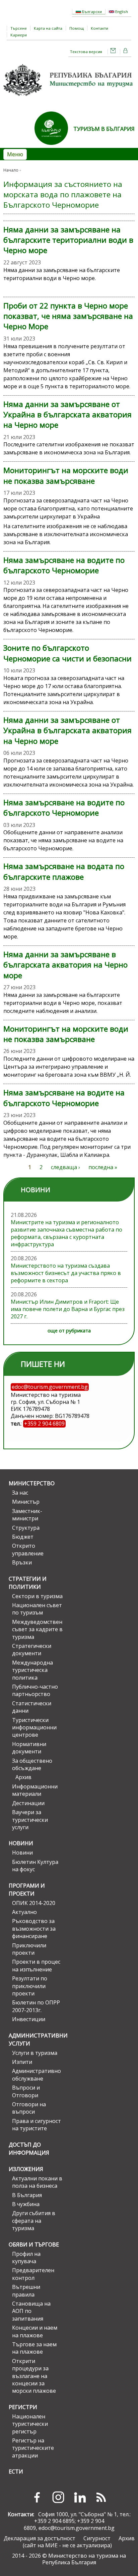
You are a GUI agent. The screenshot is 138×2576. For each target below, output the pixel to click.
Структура (26, 1528)
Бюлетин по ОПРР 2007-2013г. (36, 2006)
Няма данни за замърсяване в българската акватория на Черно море (65, 965)
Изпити (22, 2062)
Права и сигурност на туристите (37, 2125)
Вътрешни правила (26, 2291)
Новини (21, 1843)
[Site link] (54, 147)
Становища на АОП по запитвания (31, 2311)
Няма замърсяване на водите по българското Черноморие (64, 565)
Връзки (22, 1562)
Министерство (32, 1483)
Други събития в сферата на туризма (34, 2221)
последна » (103, 1167)
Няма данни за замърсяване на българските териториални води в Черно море (68, 240)
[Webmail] (113, 52)
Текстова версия (86, 52)
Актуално (24, 1912)
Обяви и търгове (34, 2244)
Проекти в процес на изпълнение (36, 1965)
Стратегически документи (32, 1650)
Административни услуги (36, 2040)
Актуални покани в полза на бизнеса (37, 2182)
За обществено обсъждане (32, 1764)
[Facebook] (37, 2497)
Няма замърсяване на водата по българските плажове (64, 871)
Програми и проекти (27, 1890)
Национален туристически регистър (30, 2424)
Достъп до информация (29, 2149)
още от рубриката (69, 1331)
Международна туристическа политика (32, 1670)
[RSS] (101, 2497)
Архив (23, 1777)
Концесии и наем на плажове (35, 2331)
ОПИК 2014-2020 (34, 1903)
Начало (11, 170)
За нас (20, 1493)
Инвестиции (29, 2019)
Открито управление (28, 1549)
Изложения (26, 2169)
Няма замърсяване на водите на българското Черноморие (64, 1098)
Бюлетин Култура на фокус (35, 1866)
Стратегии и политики (28, 1583)
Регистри (23, 2407)
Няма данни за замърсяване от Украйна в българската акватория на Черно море (67, 415)
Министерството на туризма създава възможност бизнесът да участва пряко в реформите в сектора (66, 1273)
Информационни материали (35, 1790)
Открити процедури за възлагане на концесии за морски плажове (34, 2376)
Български (91, 12)
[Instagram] (58, 2497)
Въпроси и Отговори (26, 2091)
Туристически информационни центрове (34, 1728)
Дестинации (28, 1803)
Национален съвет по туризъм (37, 1609)
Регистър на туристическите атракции (33, 2448)
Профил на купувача (26, 2258)
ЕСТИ (16, 2472)
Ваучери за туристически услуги (30, 1820)
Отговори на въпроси (29, 2108)
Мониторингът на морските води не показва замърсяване (66, 475)
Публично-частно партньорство (35, 1690)
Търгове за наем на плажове (34, 2348)
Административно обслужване (37, 2075)
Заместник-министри (27, 1515)
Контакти (99, 28)
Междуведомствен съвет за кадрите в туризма (37, 1629)
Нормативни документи (29, 1748)
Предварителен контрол (33, 2274)
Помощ (77, 28)
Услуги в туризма (35, 2053)
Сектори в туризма (37, 1596)
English (121, 12)
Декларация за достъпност (40, 2538)
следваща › (65, 1167)
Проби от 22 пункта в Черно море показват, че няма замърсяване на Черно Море (68, 316)
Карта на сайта (48, 28)
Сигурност (97, 2538)
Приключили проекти (29, 1949)
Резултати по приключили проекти (30, 1986)
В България (27, 2195)
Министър (26, 1502)
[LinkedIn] (80, 2497)
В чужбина (26, 2204)
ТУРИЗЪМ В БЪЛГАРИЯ (104, 129)
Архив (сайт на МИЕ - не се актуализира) (79, 2542)
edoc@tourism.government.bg (77, 2528)
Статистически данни (32, 1707)
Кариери (19, 35)
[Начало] (69, 98)
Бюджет (23, 1537)
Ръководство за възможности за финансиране (34, 1928)
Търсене (19, 28)
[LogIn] (126, 52)
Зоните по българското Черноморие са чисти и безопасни (67, 653)
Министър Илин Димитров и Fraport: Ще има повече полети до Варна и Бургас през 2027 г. (68, 1309)
